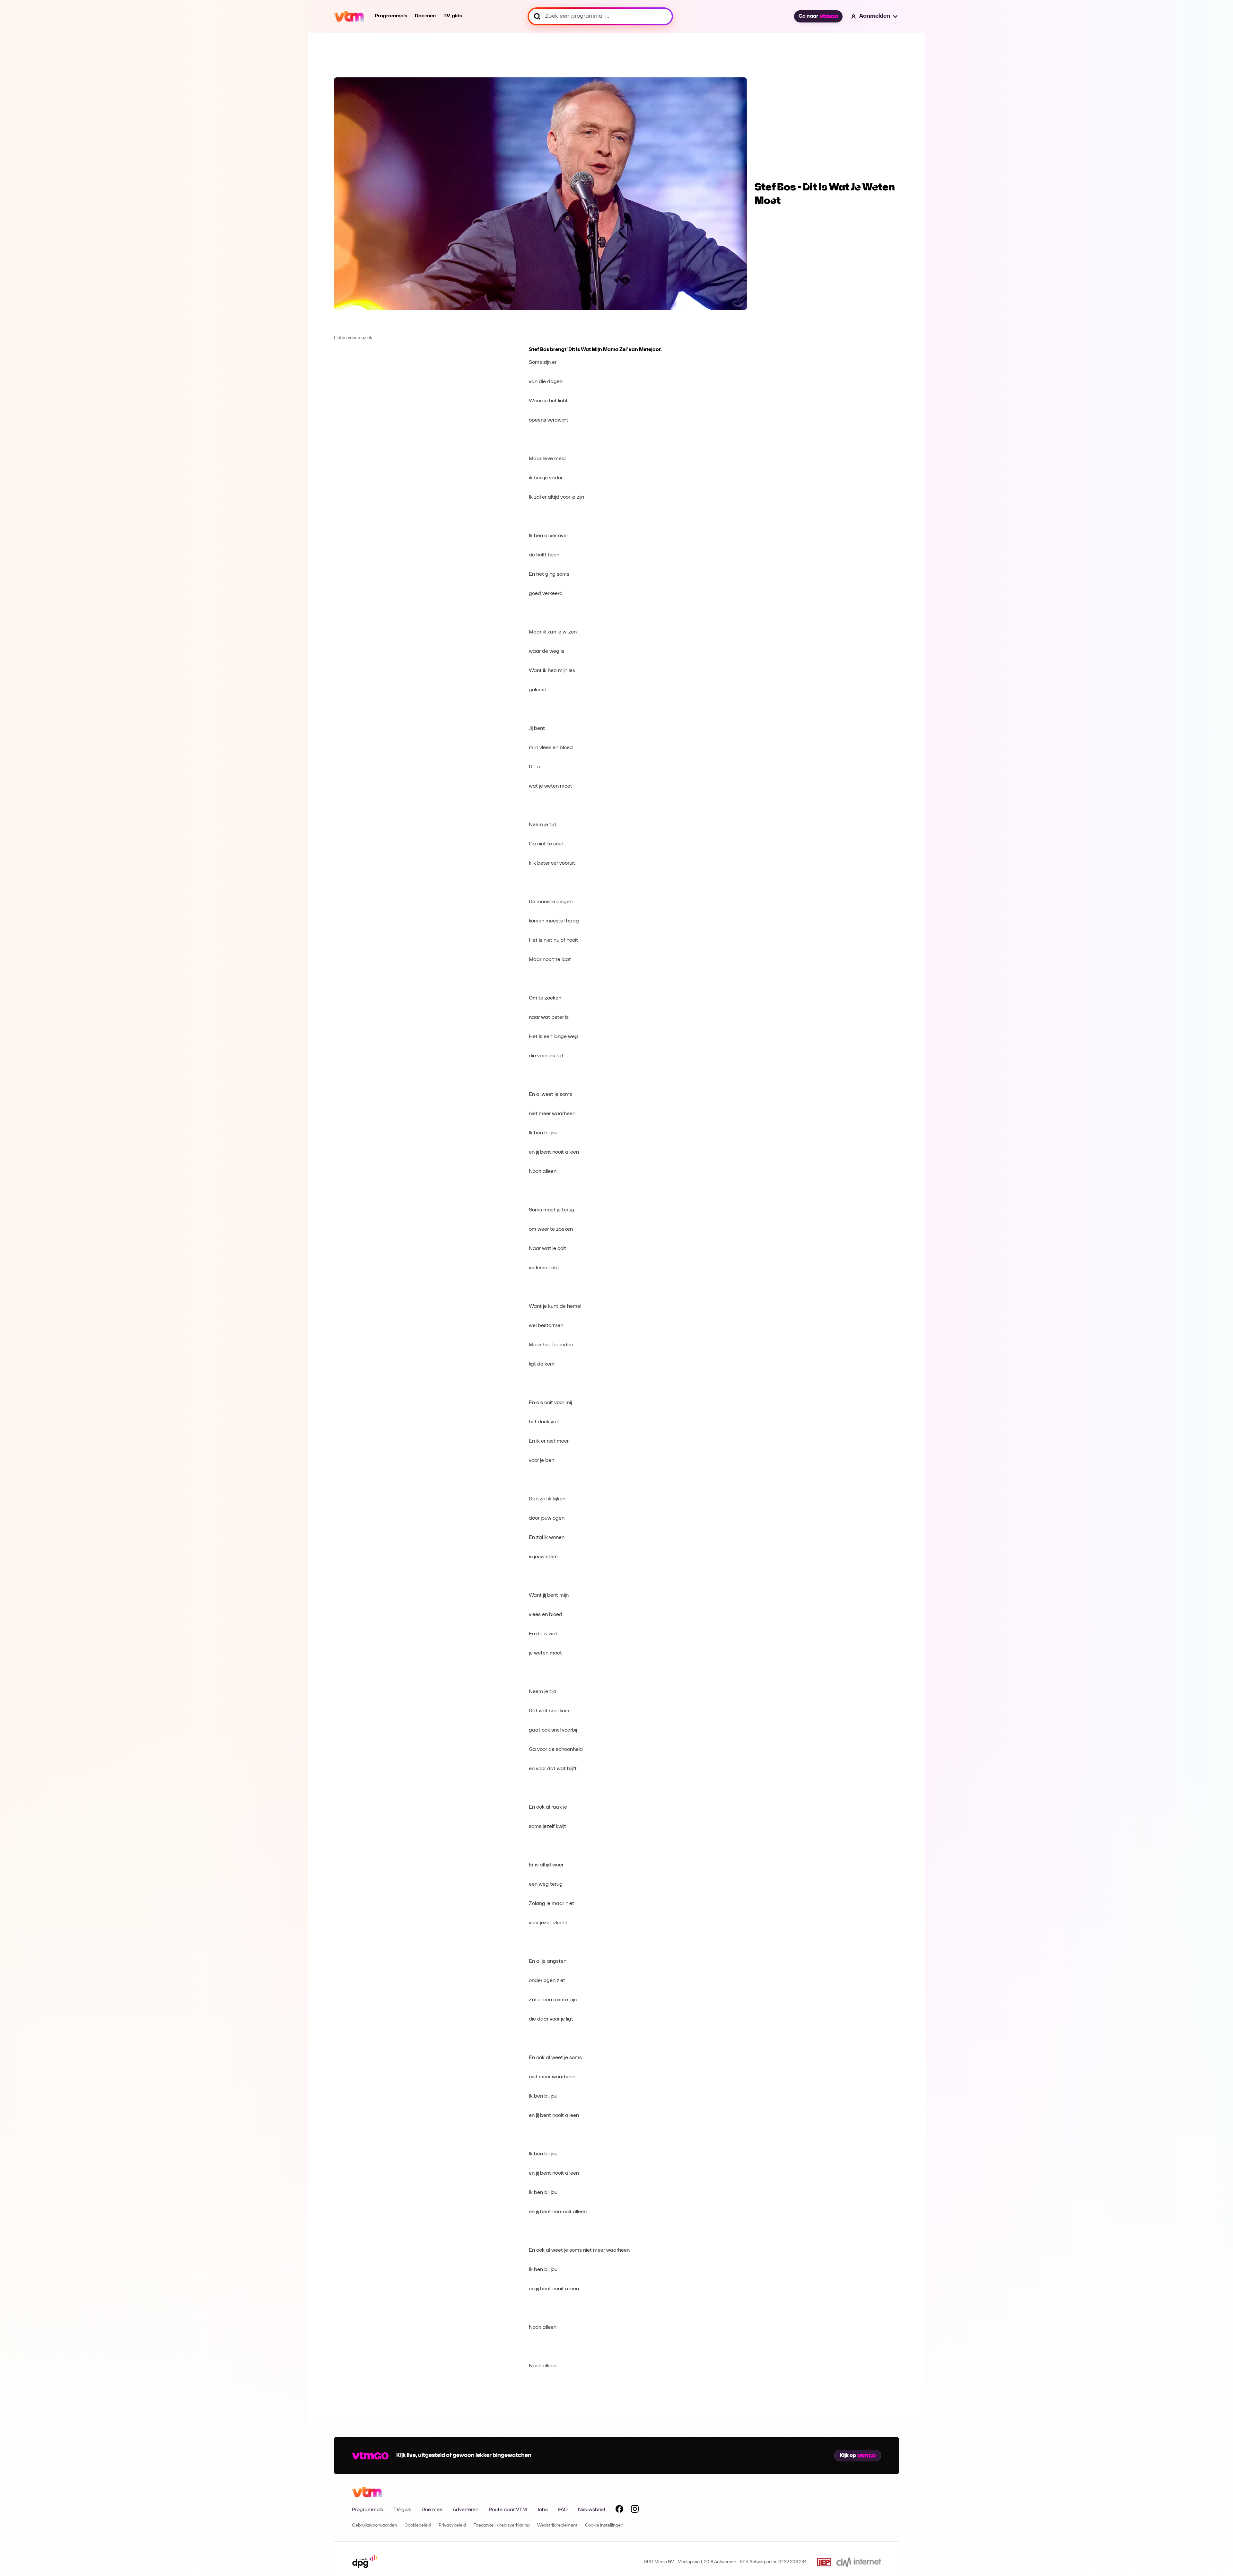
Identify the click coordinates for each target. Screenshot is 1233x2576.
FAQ (563, 2510)
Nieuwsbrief (592, 2510)
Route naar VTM (508, 2510)
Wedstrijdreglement (557, 2525)
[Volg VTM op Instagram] (635, 2510)
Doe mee (425, 16)
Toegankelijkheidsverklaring (502, 2525)
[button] (875, 16)
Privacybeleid (452, 2525)
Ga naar (808, 16)
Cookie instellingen (604, 2525)
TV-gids (453, 16)
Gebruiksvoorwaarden (374, 2525)
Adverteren (466, 2510)
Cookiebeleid (418, 2525)
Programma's (391, 16)
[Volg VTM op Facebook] (619, 2510)
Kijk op (848, 2456)
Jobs (542, 2510)
